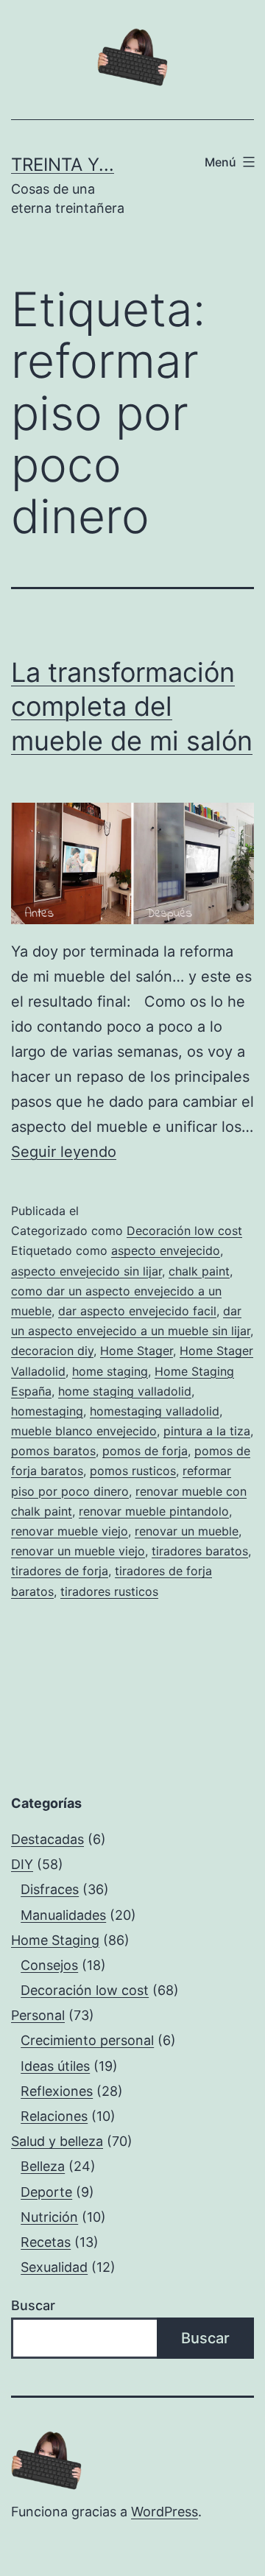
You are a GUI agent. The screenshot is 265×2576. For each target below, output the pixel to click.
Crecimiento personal (87, 2040)
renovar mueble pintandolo (154, 1511)
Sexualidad (54, 2267)
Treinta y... (63, 165)
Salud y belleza (57, 2141)
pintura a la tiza (207, 1431)
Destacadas (47, 1839)
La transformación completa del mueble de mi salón (132, 707)
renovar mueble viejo (70, 1531)
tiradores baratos (200, 1551)
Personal (38, 2015)
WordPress (165, 2512)
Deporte (46, 2192)
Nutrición (49, 2217)
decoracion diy (52, 1351)
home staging (110, 1371)
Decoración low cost (184, 1231)
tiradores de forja (60, 1571)
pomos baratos (53, 1451)
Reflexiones (57, 2091)
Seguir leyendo (64, 1152)
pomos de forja (145, 1451)
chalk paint (199, 1271)
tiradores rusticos (109, 1591)
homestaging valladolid (155, 1411)
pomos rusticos (133, 1471)
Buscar (33, 2305)
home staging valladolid (125, 1391)
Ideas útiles (55, 2066)
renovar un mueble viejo (78, 1551)
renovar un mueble (187, 1531)
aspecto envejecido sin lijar (86, 1271)
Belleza (43, 2166)
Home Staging (55, 1940)
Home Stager (137, 1351)
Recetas (46, 2242)
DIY (22, 1864)
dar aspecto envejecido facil (137, 1311)
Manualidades (63, 1915)
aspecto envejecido (166, 1250)
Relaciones (54, 2116)
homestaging (47, 1411)
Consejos (49, 1965)
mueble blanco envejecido (84, 1431)
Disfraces (50, 1889)
